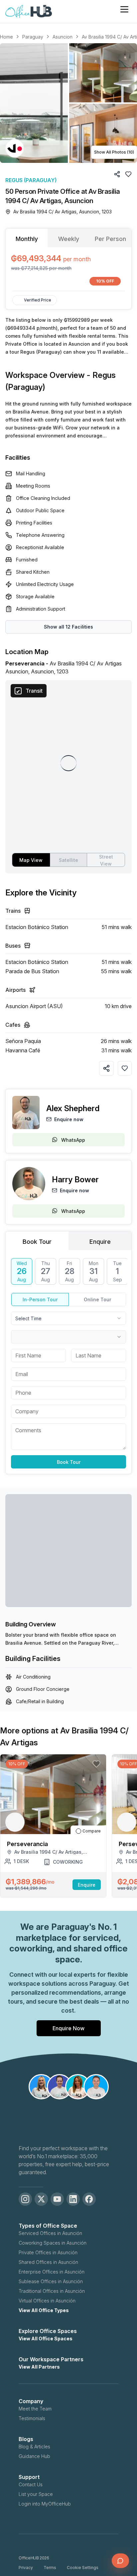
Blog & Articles (34, 2447)
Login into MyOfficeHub (45, 2504)
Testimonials (32, 2418)
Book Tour (69, 1462)
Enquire (87, 1885)
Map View (31, 860)
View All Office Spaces (46, 2339)
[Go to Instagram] (25, 2199)
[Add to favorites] (125, 1068)
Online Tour (97, 1299)
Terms (50, 2568)
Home (6, 37)
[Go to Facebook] (89, 2199)
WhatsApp (73, 1140)
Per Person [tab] (110, 239)
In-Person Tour (40, 1299)
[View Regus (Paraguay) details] (15, 148)
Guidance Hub (34, 2456)
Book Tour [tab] (37, 1242)
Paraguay (33, 37)
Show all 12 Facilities (68, 627)
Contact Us (31, 2484)
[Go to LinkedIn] (73, 2199)
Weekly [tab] (69, 239)
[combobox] (68, 1318)
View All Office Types (44, 2310)
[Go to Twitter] (41, 2199)
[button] (68, 103)
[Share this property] (106, 1068)
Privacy (26, 2568)
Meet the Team (35, 2409)
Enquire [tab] (100, 1242)
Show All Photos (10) (114, 152)
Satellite (68, 860)
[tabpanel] (68, 269)
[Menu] (124, 9)
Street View (106, 860)
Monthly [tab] (27, 239)
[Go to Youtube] (57, 2199)
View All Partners (39, 2367)
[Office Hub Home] (29, 12)
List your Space (36, 2494)
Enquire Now (68, 2028)
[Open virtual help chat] (120, 2561)
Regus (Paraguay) (31, 180)
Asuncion (63, 37)
